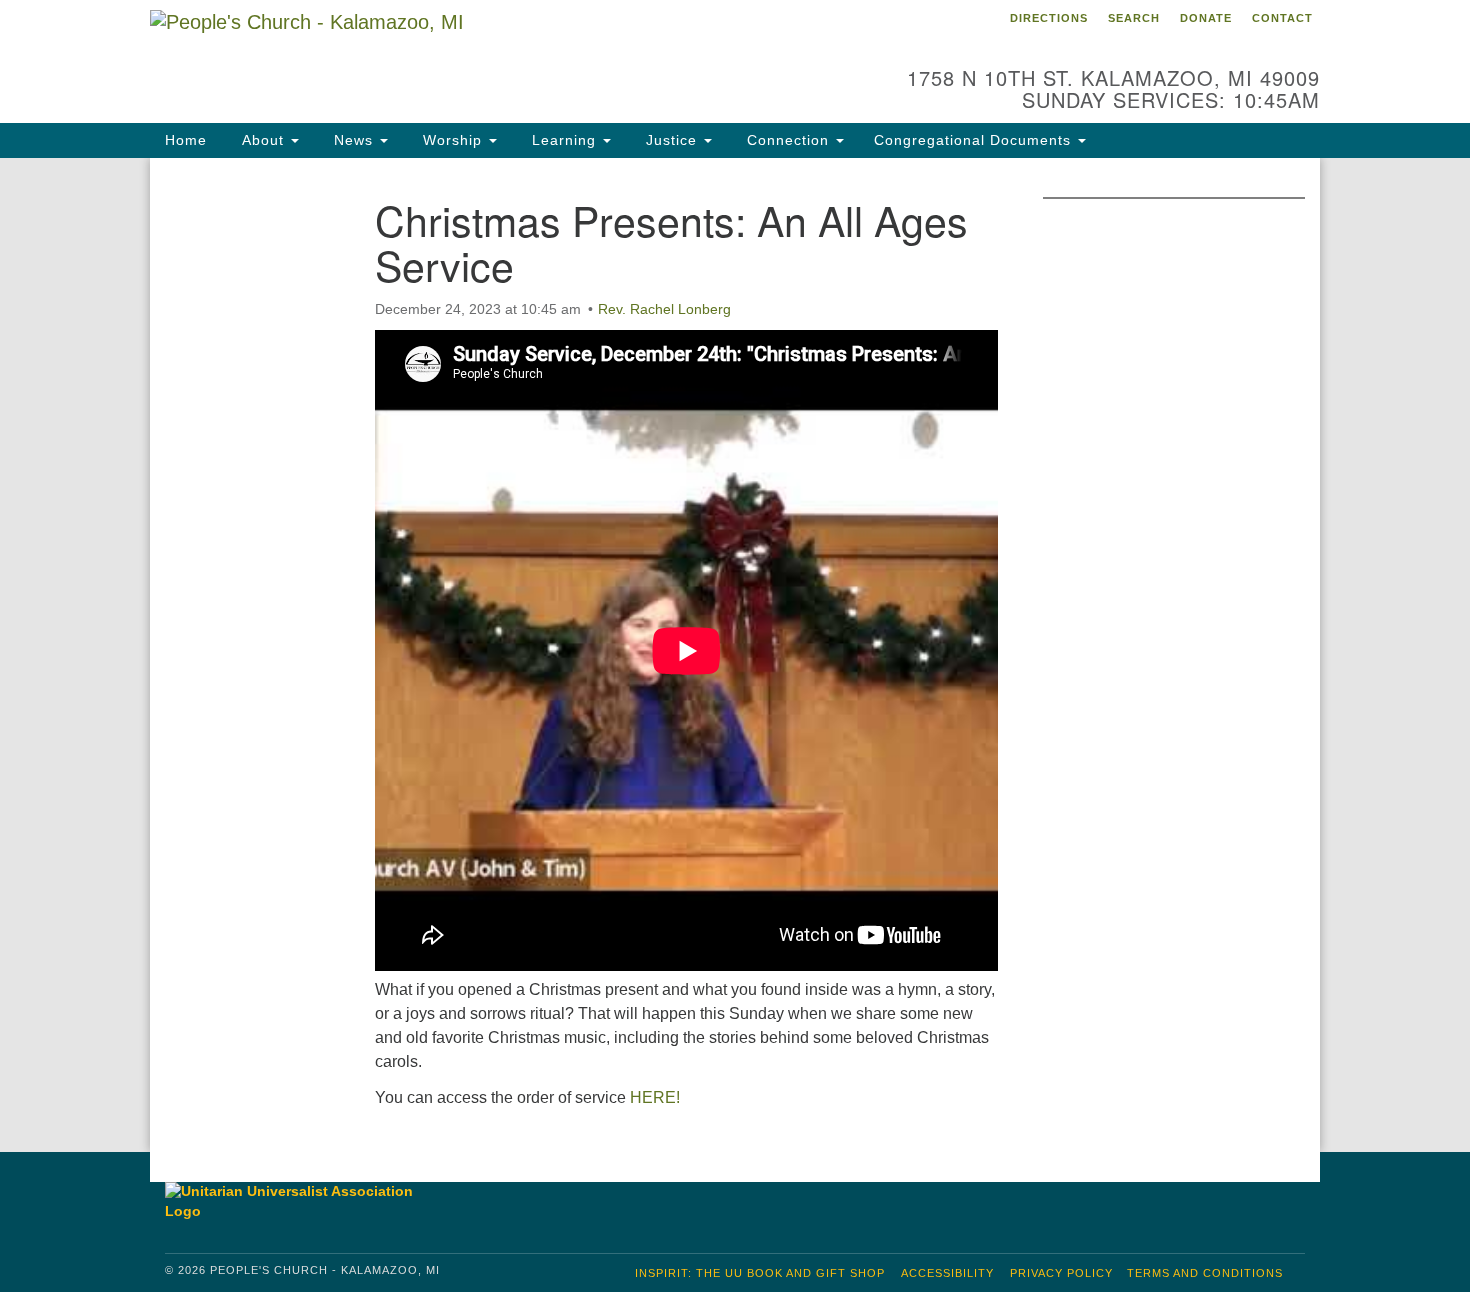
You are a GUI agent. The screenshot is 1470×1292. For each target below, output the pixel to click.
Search (1134, 18)
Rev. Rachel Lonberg (664, 309)
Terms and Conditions (1205, 1273)
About (263, 140)
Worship (452, 140)
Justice (671, 140)
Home (186, 140)
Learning (564, 140)
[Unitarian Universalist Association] (299, 1201)
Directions (1049, 18)
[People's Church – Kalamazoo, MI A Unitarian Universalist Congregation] (491, 55)
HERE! (655, 1097)
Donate (1206, 18)
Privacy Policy (1061, 1273)
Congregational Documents (975, 140)
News (353, 140)
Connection (788, 140)
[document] (735, 655)
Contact (1282, 18)
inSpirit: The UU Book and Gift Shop (760, 1273)
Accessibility (947, 1273)
